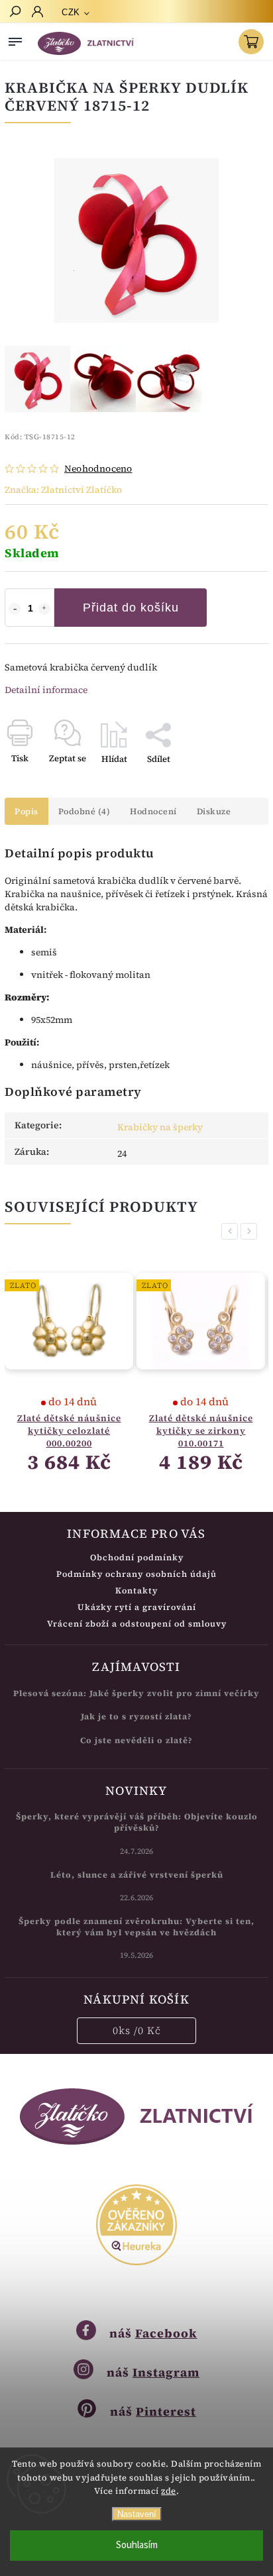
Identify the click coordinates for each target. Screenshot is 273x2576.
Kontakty (136, 1590)
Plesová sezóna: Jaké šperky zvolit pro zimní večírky (136, 1693)
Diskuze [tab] (214, 811)
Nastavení (137, 2514)
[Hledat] (15, 13)
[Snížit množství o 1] (15, 609)
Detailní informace (46, 690)
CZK (71, 12)
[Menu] (15, 39)
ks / (137, 2030)
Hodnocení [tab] (153, 811)
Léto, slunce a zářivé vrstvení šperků (137, 1875)
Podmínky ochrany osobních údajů (136, 1574)
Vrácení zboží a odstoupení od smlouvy (137, 1624)
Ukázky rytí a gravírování (137, 1607)
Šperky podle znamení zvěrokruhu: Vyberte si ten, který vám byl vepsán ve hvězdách (136, 1927)
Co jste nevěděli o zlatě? (136, 1740)
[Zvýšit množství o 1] (44, 609)
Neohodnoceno (98, 468)
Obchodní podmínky (137, 1557)
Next (251, 1231)
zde (169, 2491)
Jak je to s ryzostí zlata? (136, 1716)
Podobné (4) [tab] (84, 811)
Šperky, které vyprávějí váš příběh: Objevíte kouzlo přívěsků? (137, 1822)
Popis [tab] (27, 811)
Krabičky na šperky (160, 1127)
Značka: (63, 490)
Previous (232, 1231)
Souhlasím (137, 2545)
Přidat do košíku (131, 608)
